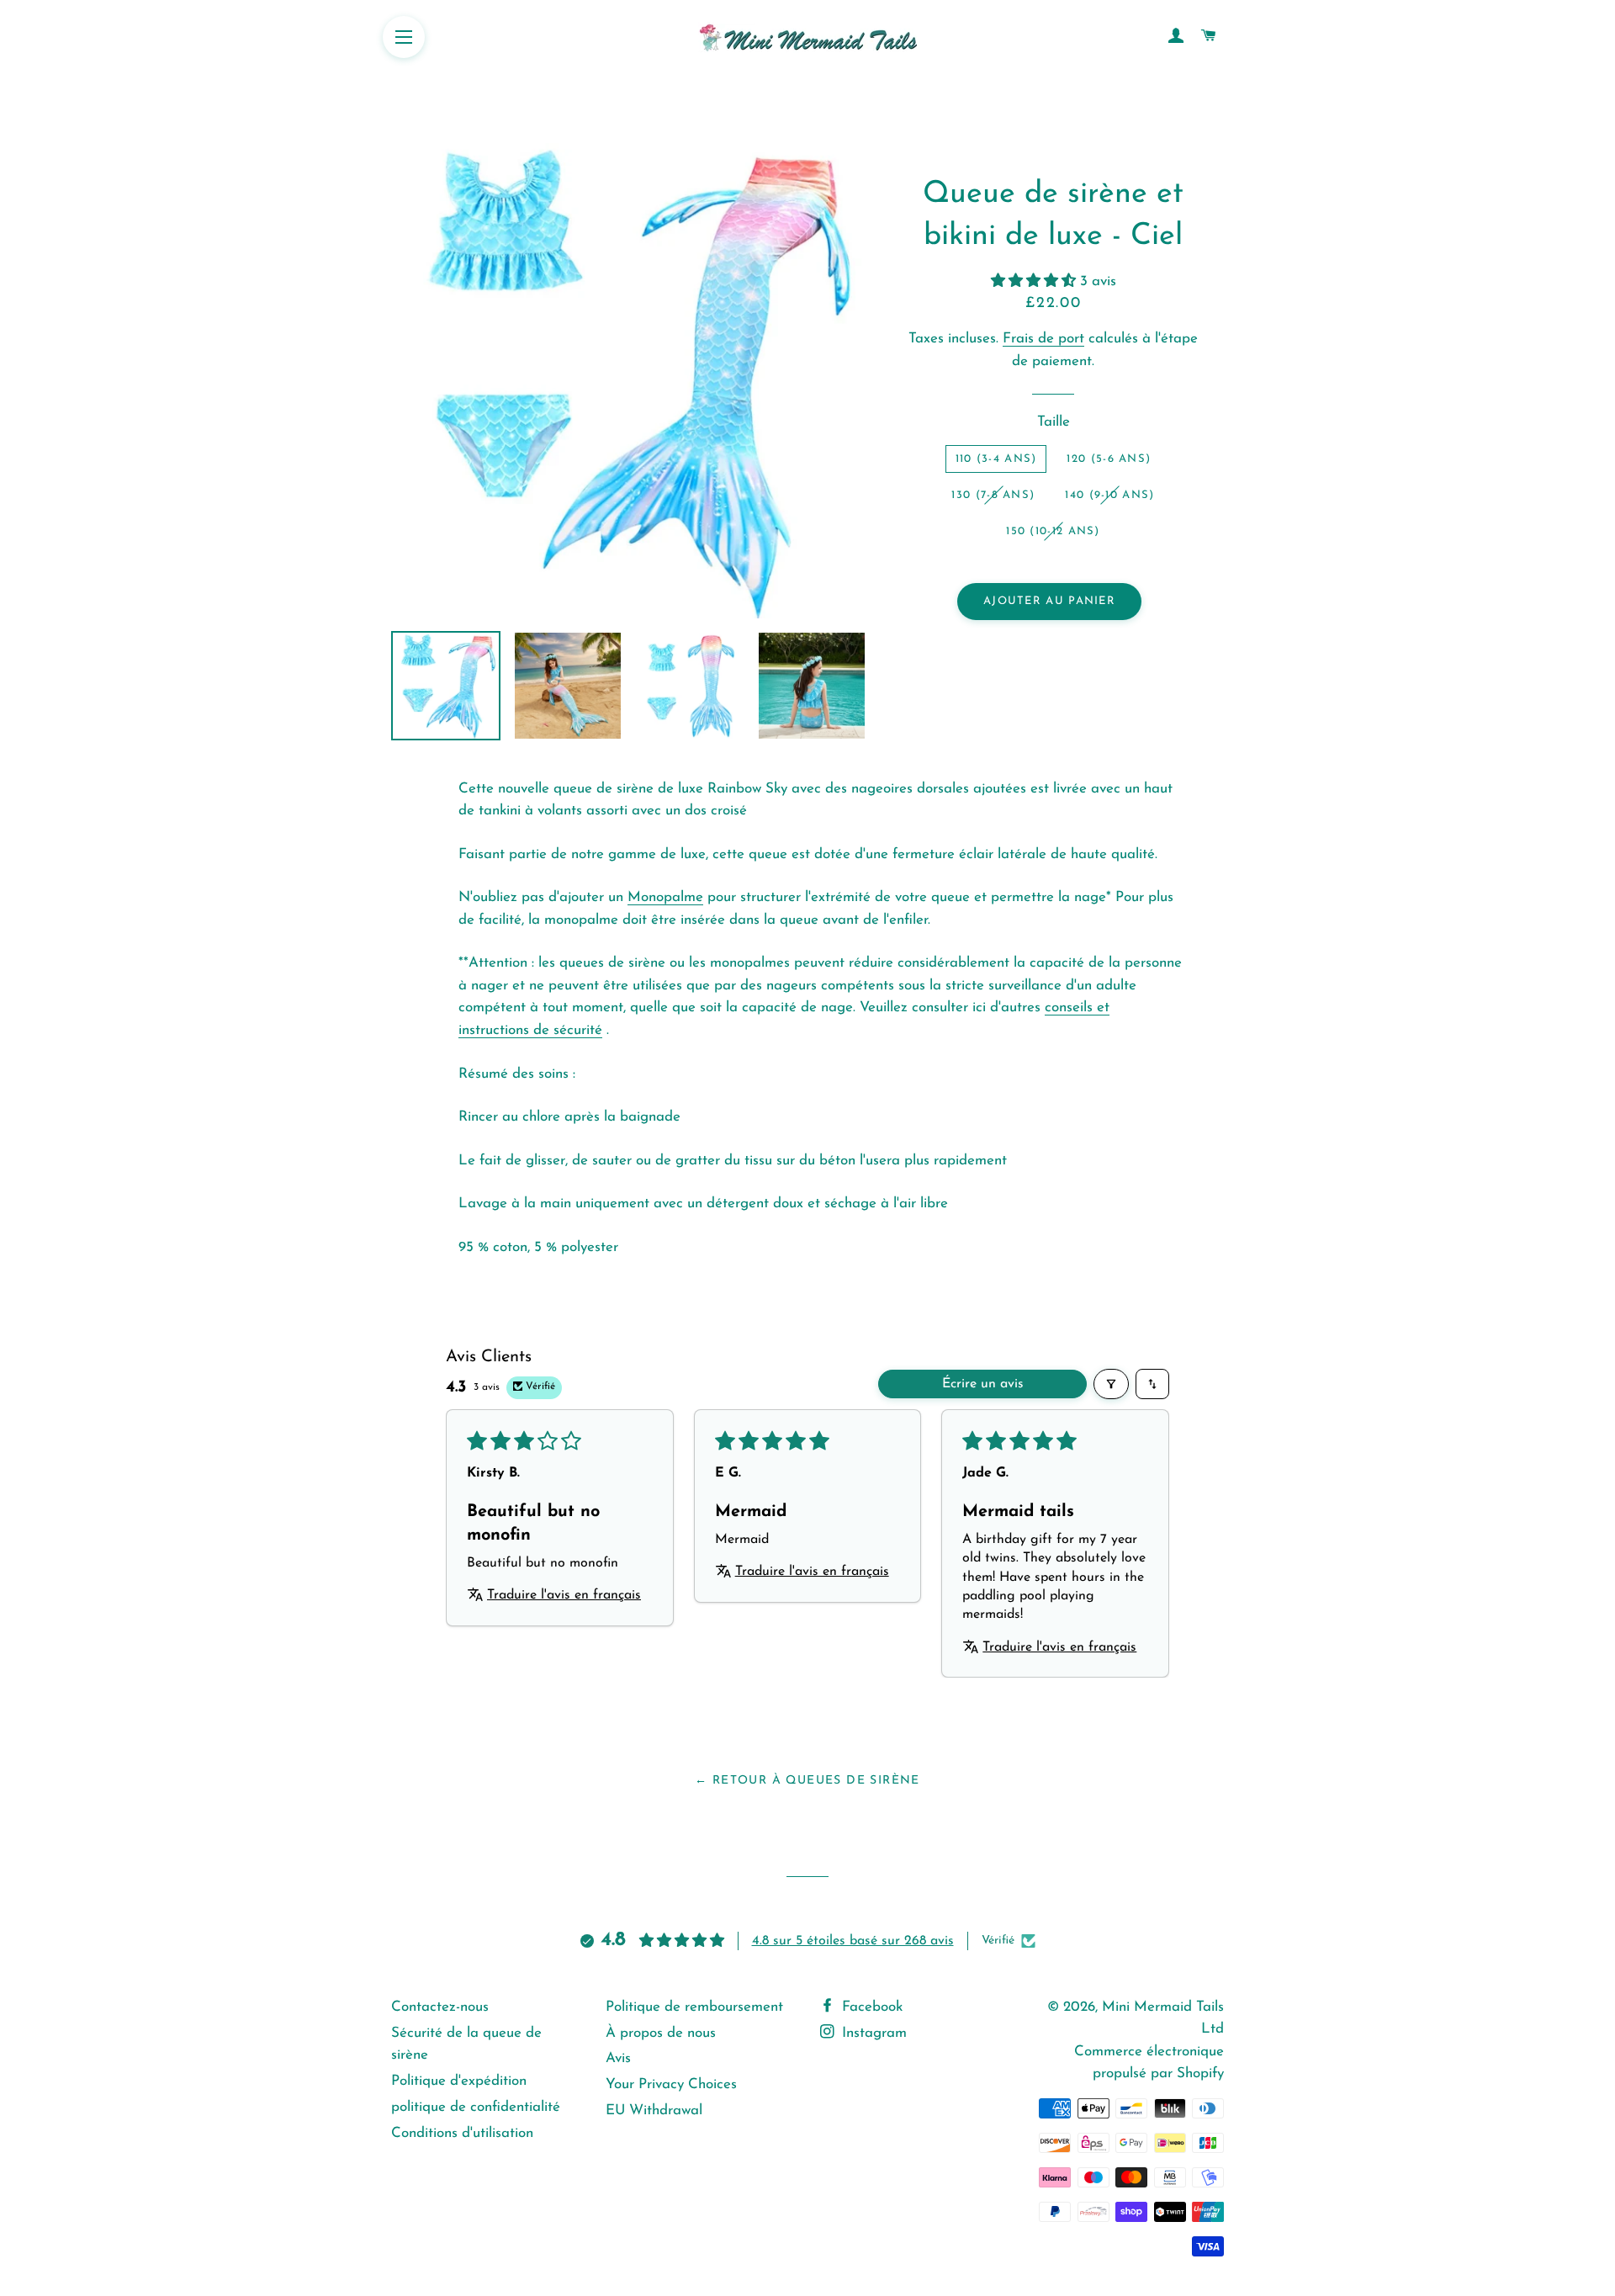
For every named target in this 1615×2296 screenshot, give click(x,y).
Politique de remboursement (694, 2007)
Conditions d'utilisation (462, 2133)
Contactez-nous (440, 2007)
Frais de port (1043, 339)
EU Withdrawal (654, 2110)
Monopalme (665, 897)
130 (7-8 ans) (993, 495)
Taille (1054, 422)
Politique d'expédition (459, 2081)
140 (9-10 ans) (1109, 495)
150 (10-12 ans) (1053, 531)
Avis (618, 2058)
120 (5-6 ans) (1109, 459)
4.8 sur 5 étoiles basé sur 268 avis (853, 1941)
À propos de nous (661, 2033)
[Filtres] (1111, 1384)
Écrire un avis (983, 1384)
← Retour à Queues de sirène (807, 1781)
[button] (1035, 281)
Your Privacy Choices (671, 2084)
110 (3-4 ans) (996, 459)
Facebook (870, 2007)
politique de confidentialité (476, 2107)
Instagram (872, 2033)
